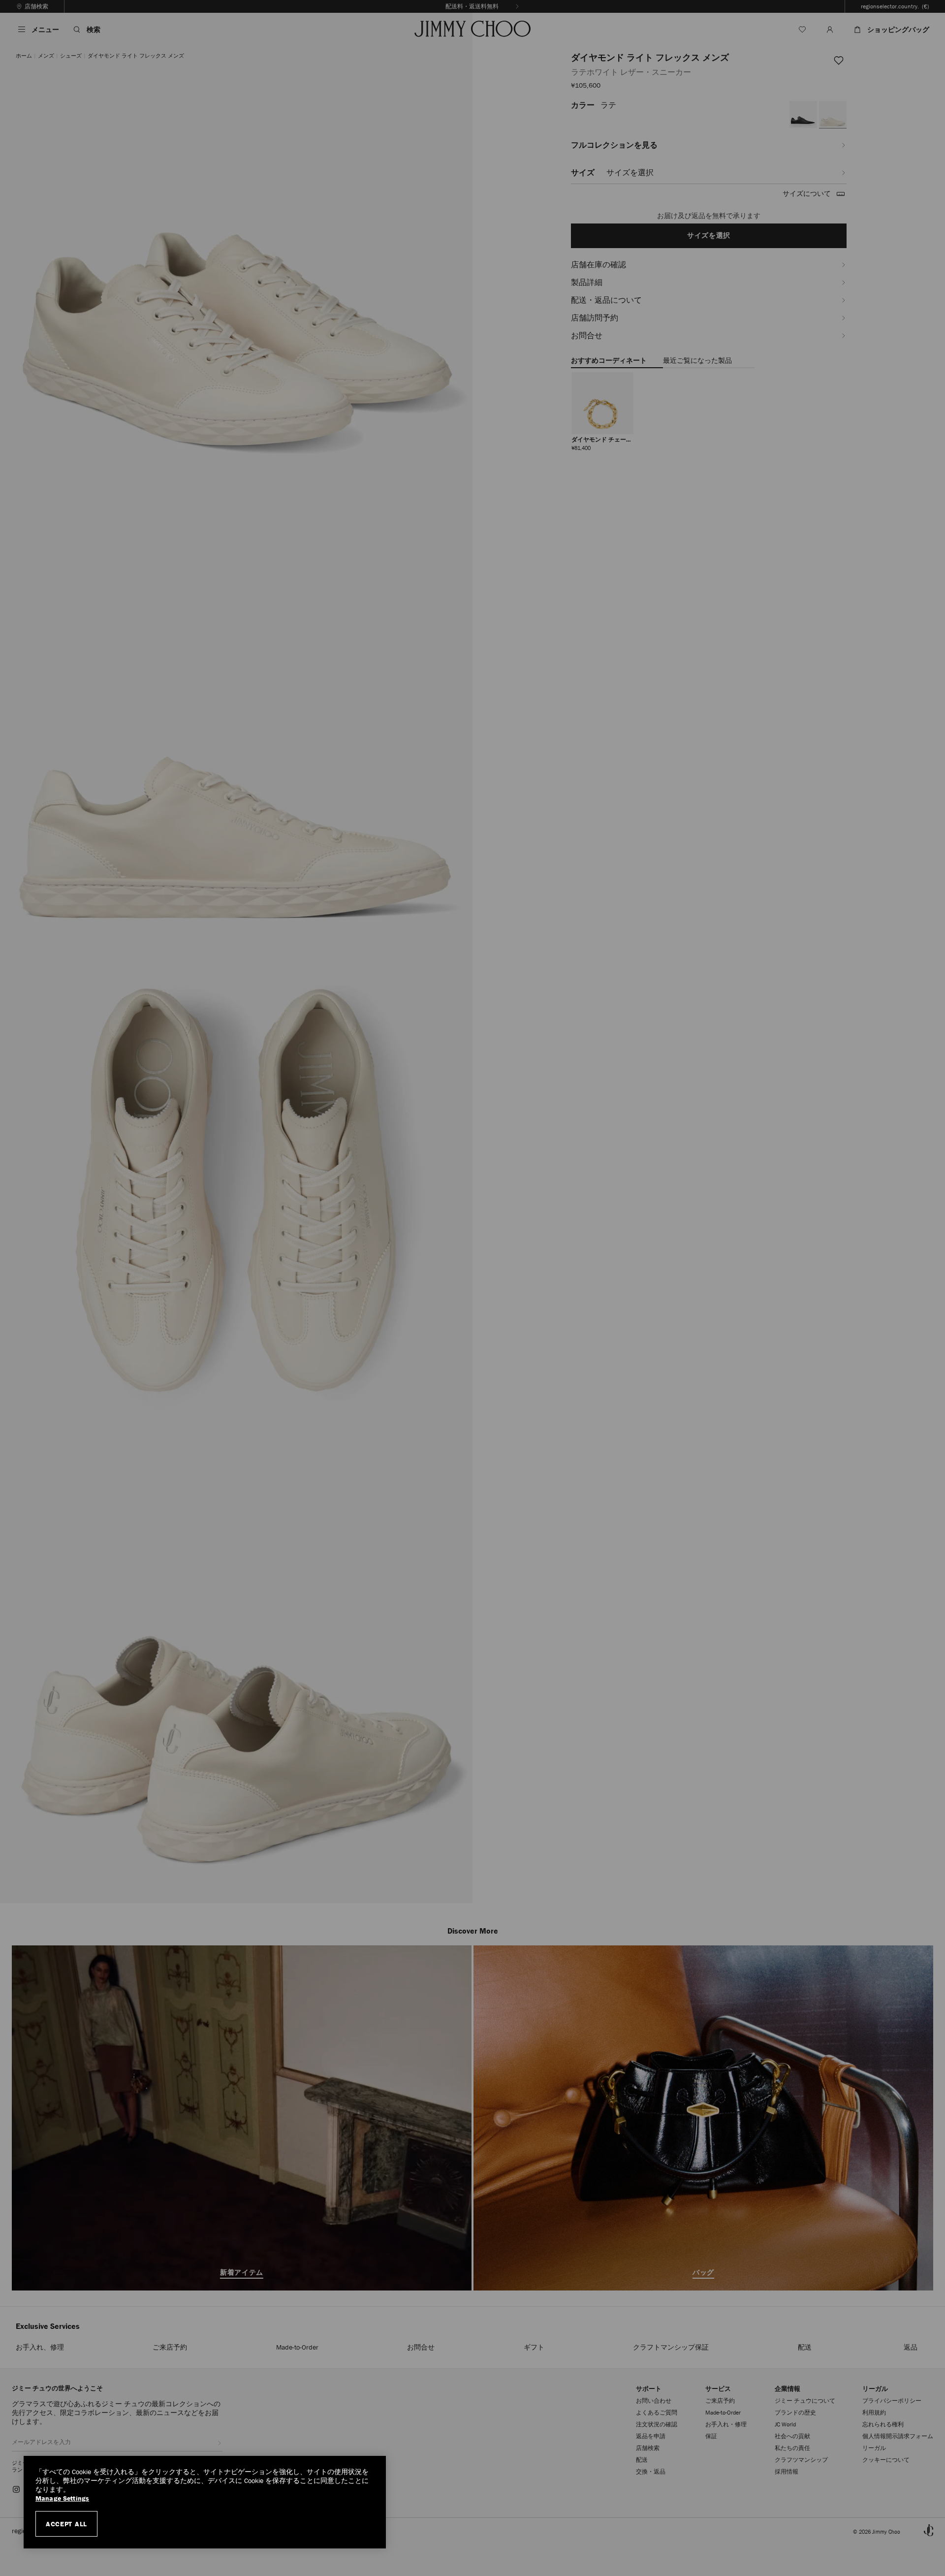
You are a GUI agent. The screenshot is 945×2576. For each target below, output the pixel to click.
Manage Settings (62, 2498)
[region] (205, 2502)
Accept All (66, 2524)
